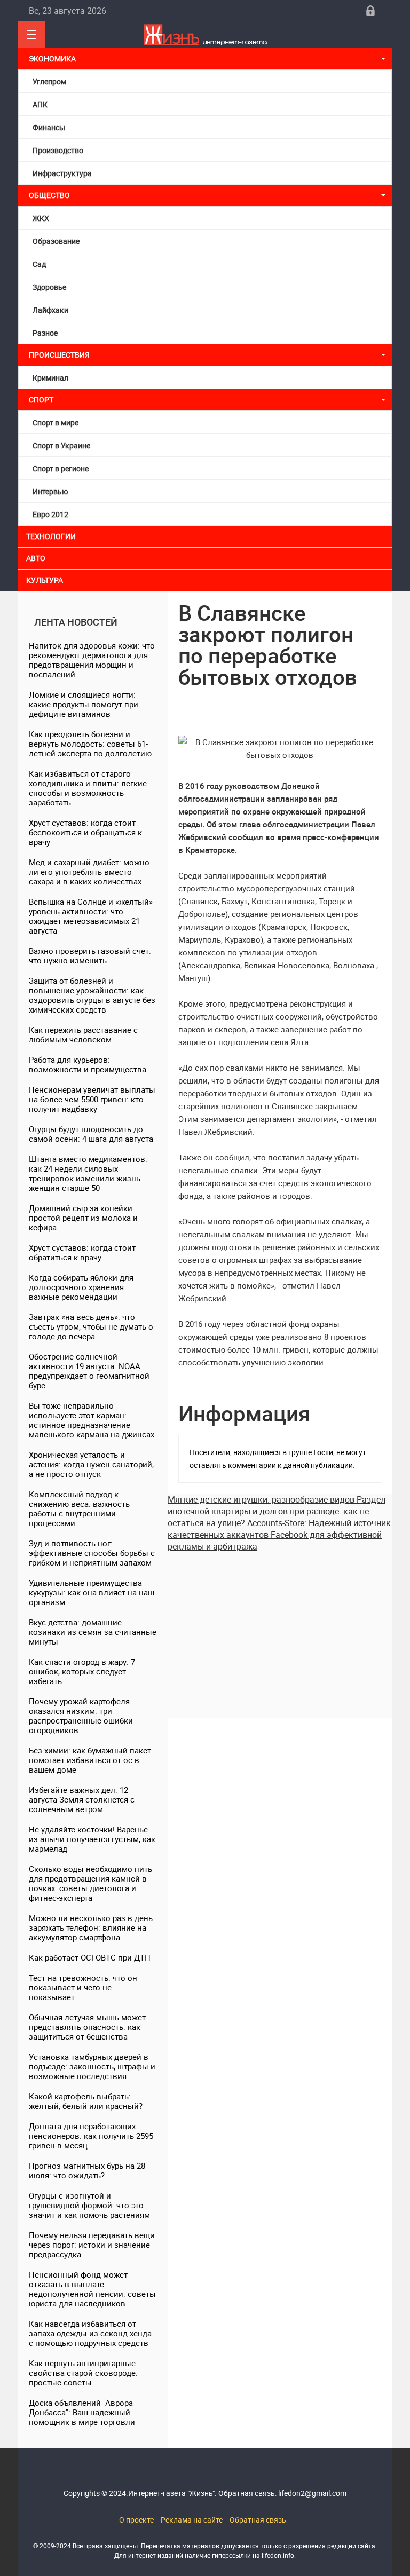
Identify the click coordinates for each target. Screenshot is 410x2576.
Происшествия (59, 355)
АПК (40, 104)
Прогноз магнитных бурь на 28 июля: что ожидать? (87, 2170)
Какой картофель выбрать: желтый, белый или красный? (86, 2101)
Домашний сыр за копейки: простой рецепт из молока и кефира (83, 1218)
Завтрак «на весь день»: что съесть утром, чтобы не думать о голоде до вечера (91, 1326)
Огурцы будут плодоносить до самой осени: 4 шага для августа (91, 1134)
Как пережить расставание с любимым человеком (83, 1034)
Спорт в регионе (61, 468)
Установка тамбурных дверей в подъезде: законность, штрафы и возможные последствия (92, 2066)
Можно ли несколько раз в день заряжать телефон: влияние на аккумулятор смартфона (91, 1927)
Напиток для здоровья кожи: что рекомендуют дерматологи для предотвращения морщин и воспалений (92, 660)
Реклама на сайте (192, 2520)
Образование (56, 241)
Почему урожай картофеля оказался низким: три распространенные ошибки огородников (81, 1716)
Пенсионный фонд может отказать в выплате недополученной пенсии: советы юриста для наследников (92, 2289)
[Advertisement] (280, 1627)
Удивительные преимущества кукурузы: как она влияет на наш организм (92, 1592)
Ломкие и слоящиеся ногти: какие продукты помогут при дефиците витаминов (84, 704)
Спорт (41, 400)
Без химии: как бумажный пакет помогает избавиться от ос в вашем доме (90, 1760)
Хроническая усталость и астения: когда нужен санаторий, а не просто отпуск (91, 1464)
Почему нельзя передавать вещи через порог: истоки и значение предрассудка (92, 2245)
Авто (36, 558)
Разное (45, 333)
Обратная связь (258, 2520)
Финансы (49, 127)
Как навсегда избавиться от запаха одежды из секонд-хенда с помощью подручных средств (90, 2333)
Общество (49, 195)
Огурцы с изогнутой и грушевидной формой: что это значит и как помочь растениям (89, 2205)
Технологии (51, 536)
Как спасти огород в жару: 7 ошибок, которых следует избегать (82, 1671)
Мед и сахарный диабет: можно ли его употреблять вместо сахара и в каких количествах (89, 872)
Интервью (50, 491)
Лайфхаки (50, 310)
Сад (39, 264)
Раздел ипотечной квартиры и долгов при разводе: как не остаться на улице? (277, 1511)
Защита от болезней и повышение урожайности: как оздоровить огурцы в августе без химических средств (92, 995)
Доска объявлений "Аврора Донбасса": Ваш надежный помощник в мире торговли (82, 2412)
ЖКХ (41, 218)
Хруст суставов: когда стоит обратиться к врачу (82, 1252)
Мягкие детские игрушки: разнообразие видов (262, 1499)
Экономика (53, 58)
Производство (58, 150)
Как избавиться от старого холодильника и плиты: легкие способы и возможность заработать (88, 788)
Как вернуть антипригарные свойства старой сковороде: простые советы (83, 2373)
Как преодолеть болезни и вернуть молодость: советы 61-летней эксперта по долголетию (90, 744)
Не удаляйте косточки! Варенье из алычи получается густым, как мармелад (92, 1839)
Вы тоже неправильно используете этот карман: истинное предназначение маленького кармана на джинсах (92, 1420)
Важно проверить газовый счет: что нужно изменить (90, 955)
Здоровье (49, 287)
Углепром (49, 81)
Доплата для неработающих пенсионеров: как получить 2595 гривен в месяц (91, 2136)
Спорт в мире (56, 422)
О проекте (136, 2520)
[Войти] (370, 11)
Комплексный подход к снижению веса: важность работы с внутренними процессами (79, 1508)
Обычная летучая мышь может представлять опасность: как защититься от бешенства (87, 2027)
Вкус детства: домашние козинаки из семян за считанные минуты (93, 1632)
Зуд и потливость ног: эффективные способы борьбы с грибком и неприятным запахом (92, 1553)
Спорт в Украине (61, 445)
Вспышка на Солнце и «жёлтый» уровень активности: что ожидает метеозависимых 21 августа (91, 916)
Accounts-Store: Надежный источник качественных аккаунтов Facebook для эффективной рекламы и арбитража (279, 1535)
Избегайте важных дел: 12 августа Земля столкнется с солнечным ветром (82, 1799)
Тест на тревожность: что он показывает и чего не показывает (83, 1987)
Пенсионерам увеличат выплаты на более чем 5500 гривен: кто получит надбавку (92, 1099)
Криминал (50, 378)
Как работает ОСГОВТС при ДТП (90, 1957)
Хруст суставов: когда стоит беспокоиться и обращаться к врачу (85, 832)
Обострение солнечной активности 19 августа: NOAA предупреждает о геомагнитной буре (89, 1371)
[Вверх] (31, 35)
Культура (45, 580)
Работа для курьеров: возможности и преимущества (88, 1064)
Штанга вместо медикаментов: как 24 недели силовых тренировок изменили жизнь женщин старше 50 (88, 1173)
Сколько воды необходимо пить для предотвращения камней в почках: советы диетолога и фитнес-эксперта (90, 1883)
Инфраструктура (62, 173)
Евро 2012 (50, 514)
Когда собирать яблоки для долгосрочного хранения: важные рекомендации (81, 1287)
